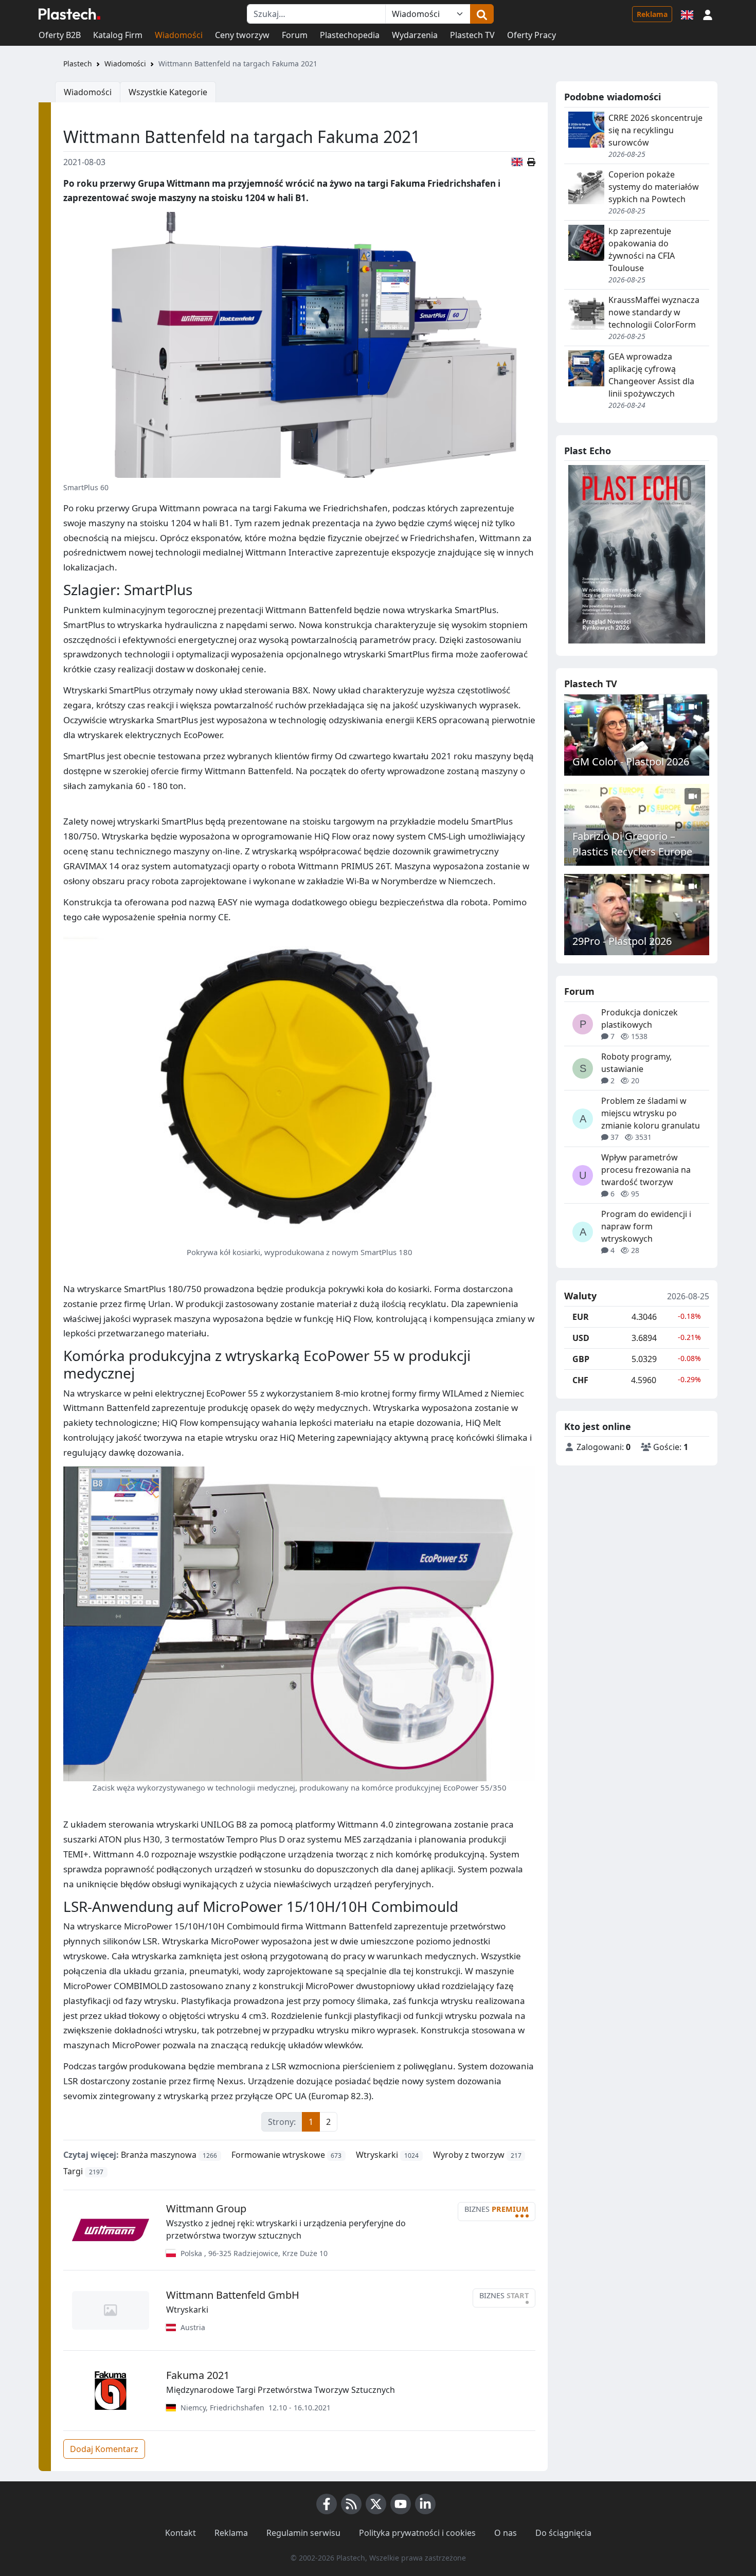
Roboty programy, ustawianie (636, 1063)
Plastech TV (472, 35)
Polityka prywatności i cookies (417, 2533)
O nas (506, 2533)
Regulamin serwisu (303, 2533)
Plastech (78, 64)
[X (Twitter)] (376, 2504)
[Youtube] (401, 2504)
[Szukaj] (482, 14)
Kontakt (181, 2533)
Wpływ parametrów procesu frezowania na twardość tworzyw (646, 1170)
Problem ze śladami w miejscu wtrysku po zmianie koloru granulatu (651, 1113)
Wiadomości (179, 35)
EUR (581, 1317)
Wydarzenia (415, 35)
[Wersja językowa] (687, 14)
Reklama (652, 14)
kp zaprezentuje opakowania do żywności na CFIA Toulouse (642, 249)
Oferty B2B (60, 35)
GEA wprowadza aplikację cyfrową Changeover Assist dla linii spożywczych (651, 375)
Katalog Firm (118, 35)
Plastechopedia (350, 35)
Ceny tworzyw (242, 35)
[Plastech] (69, 14)
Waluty (580, 1296)
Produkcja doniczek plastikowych (640, 1018)
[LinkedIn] (425, 2504)
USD (581, 1338)
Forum (295, 35)
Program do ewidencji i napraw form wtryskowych (646, 1226)
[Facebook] (327, 2504)
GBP (581, 1359)
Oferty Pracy (532, 35)
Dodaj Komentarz (104, 2449)
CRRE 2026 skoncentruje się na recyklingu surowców (655, 130)
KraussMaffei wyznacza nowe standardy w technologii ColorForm (654, 312)
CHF (580, 1380)
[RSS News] (351, 2504)
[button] (708, 14)
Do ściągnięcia (563, 2533)
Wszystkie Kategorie (168, 92)
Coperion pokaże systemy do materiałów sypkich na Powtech (654, 187)
